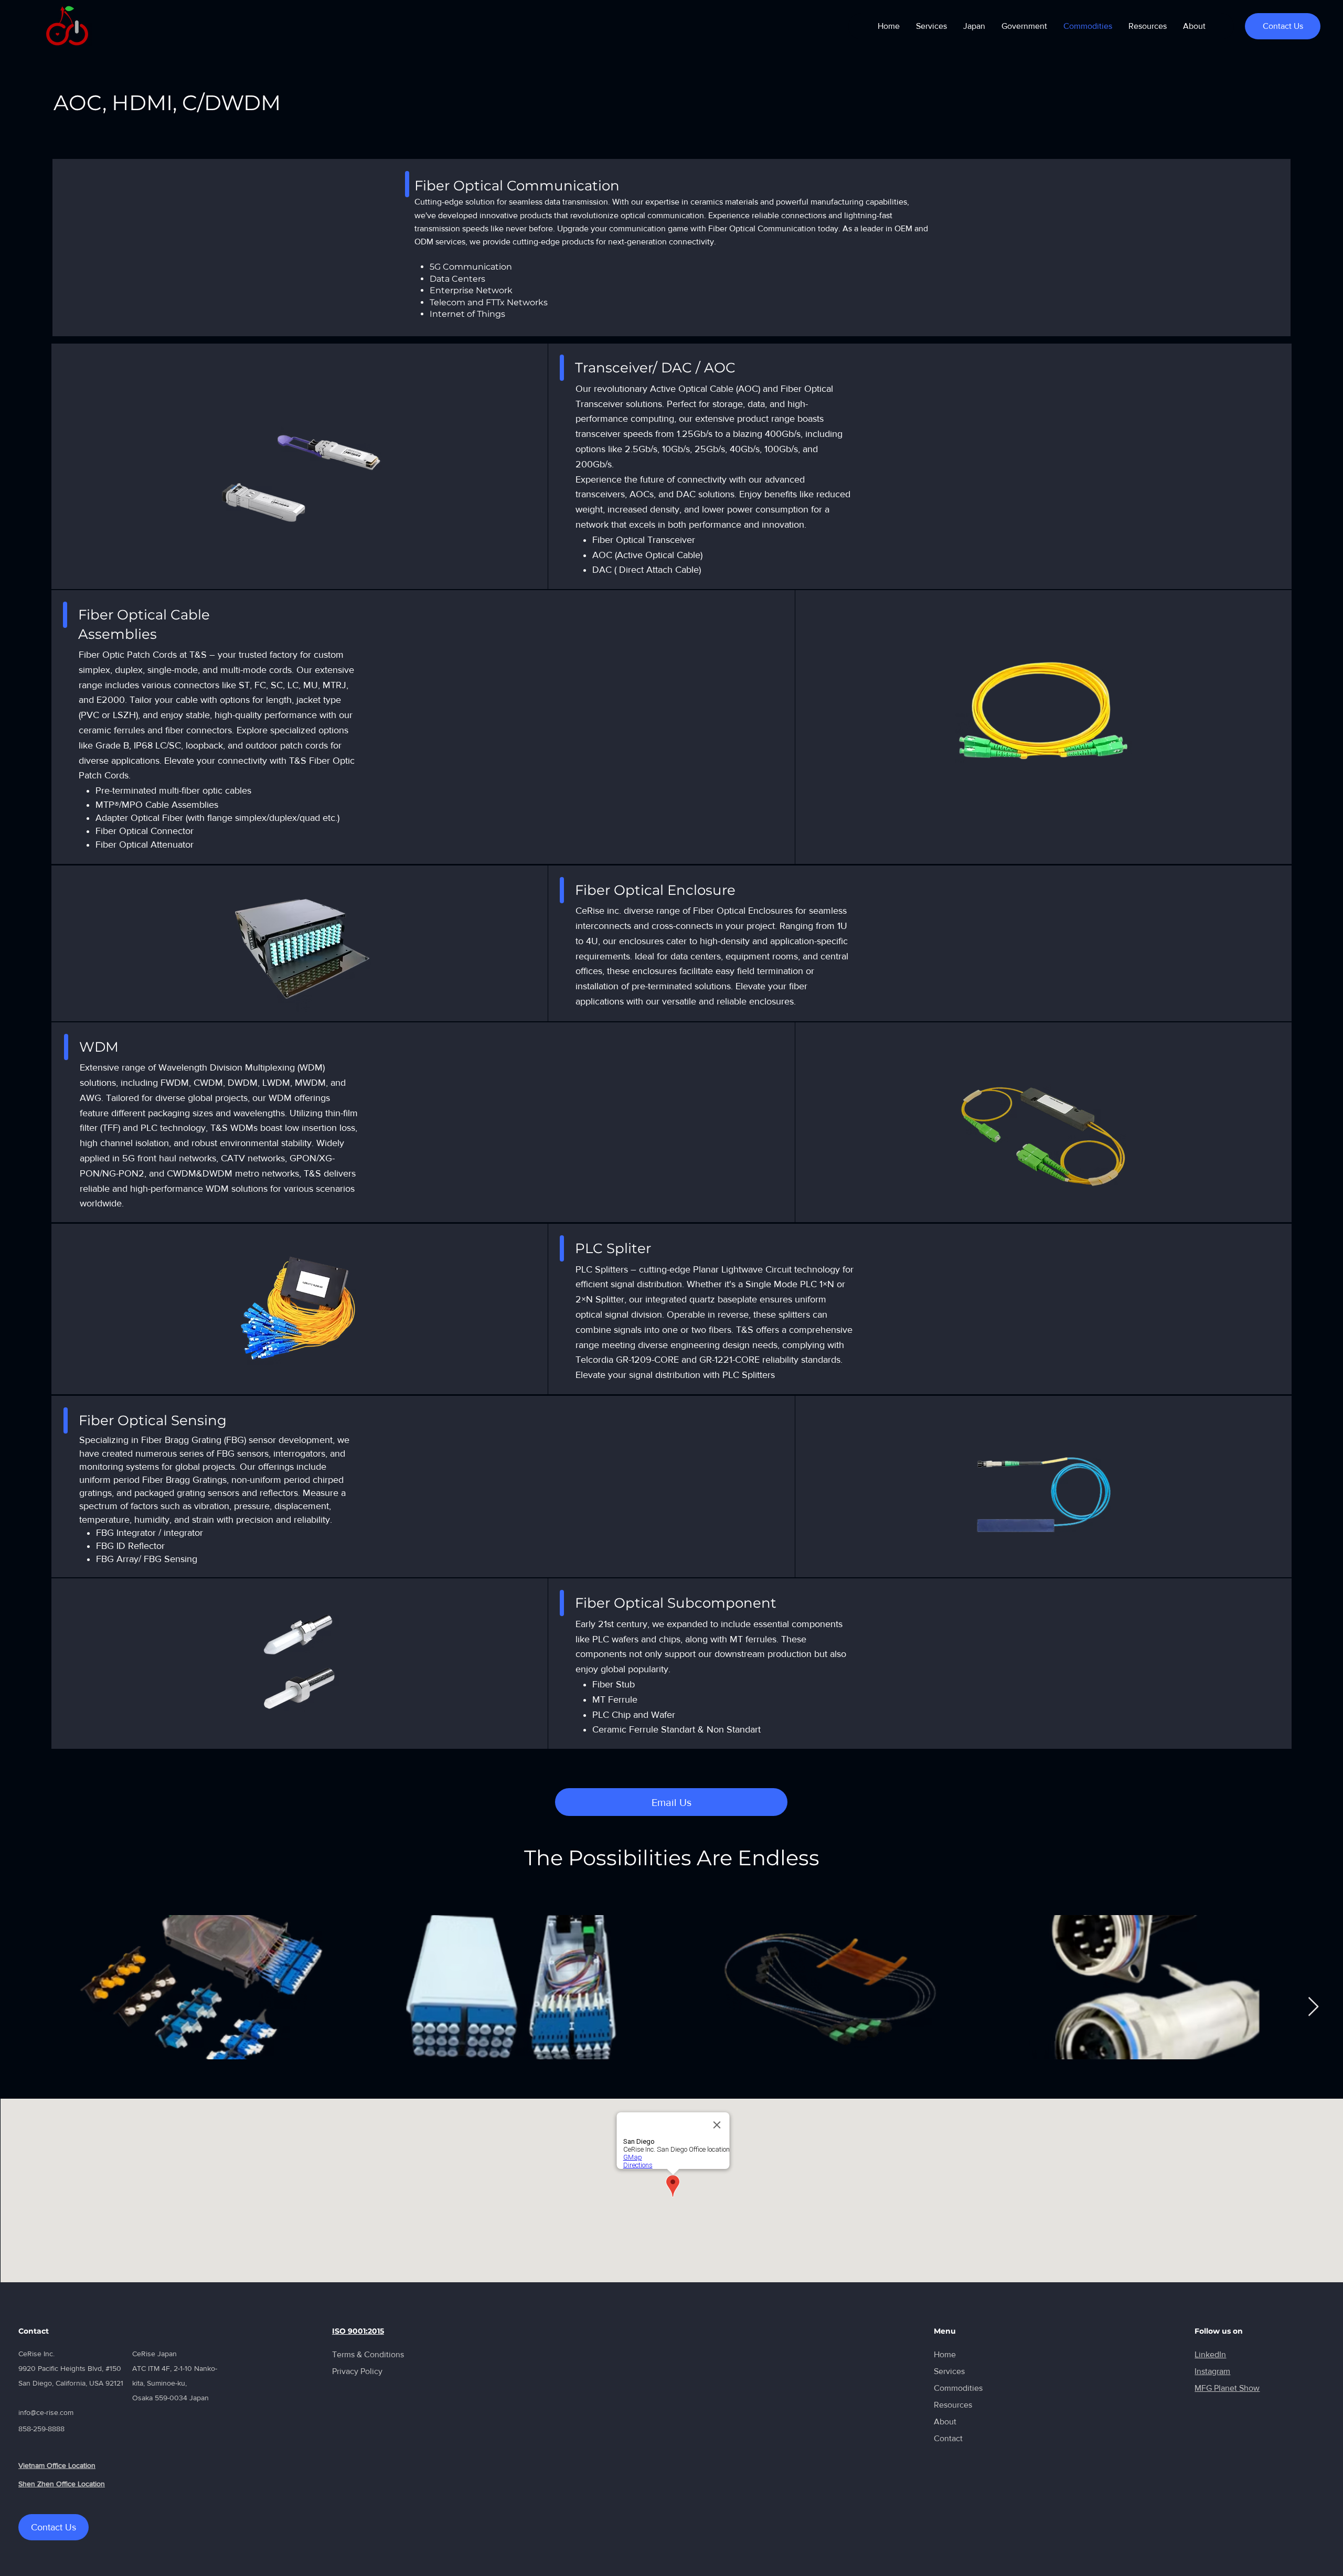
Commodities (958, 2388)
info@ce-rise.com (46, 2412)
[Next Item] (1313, 2007)
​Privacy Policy (357, 2371)
